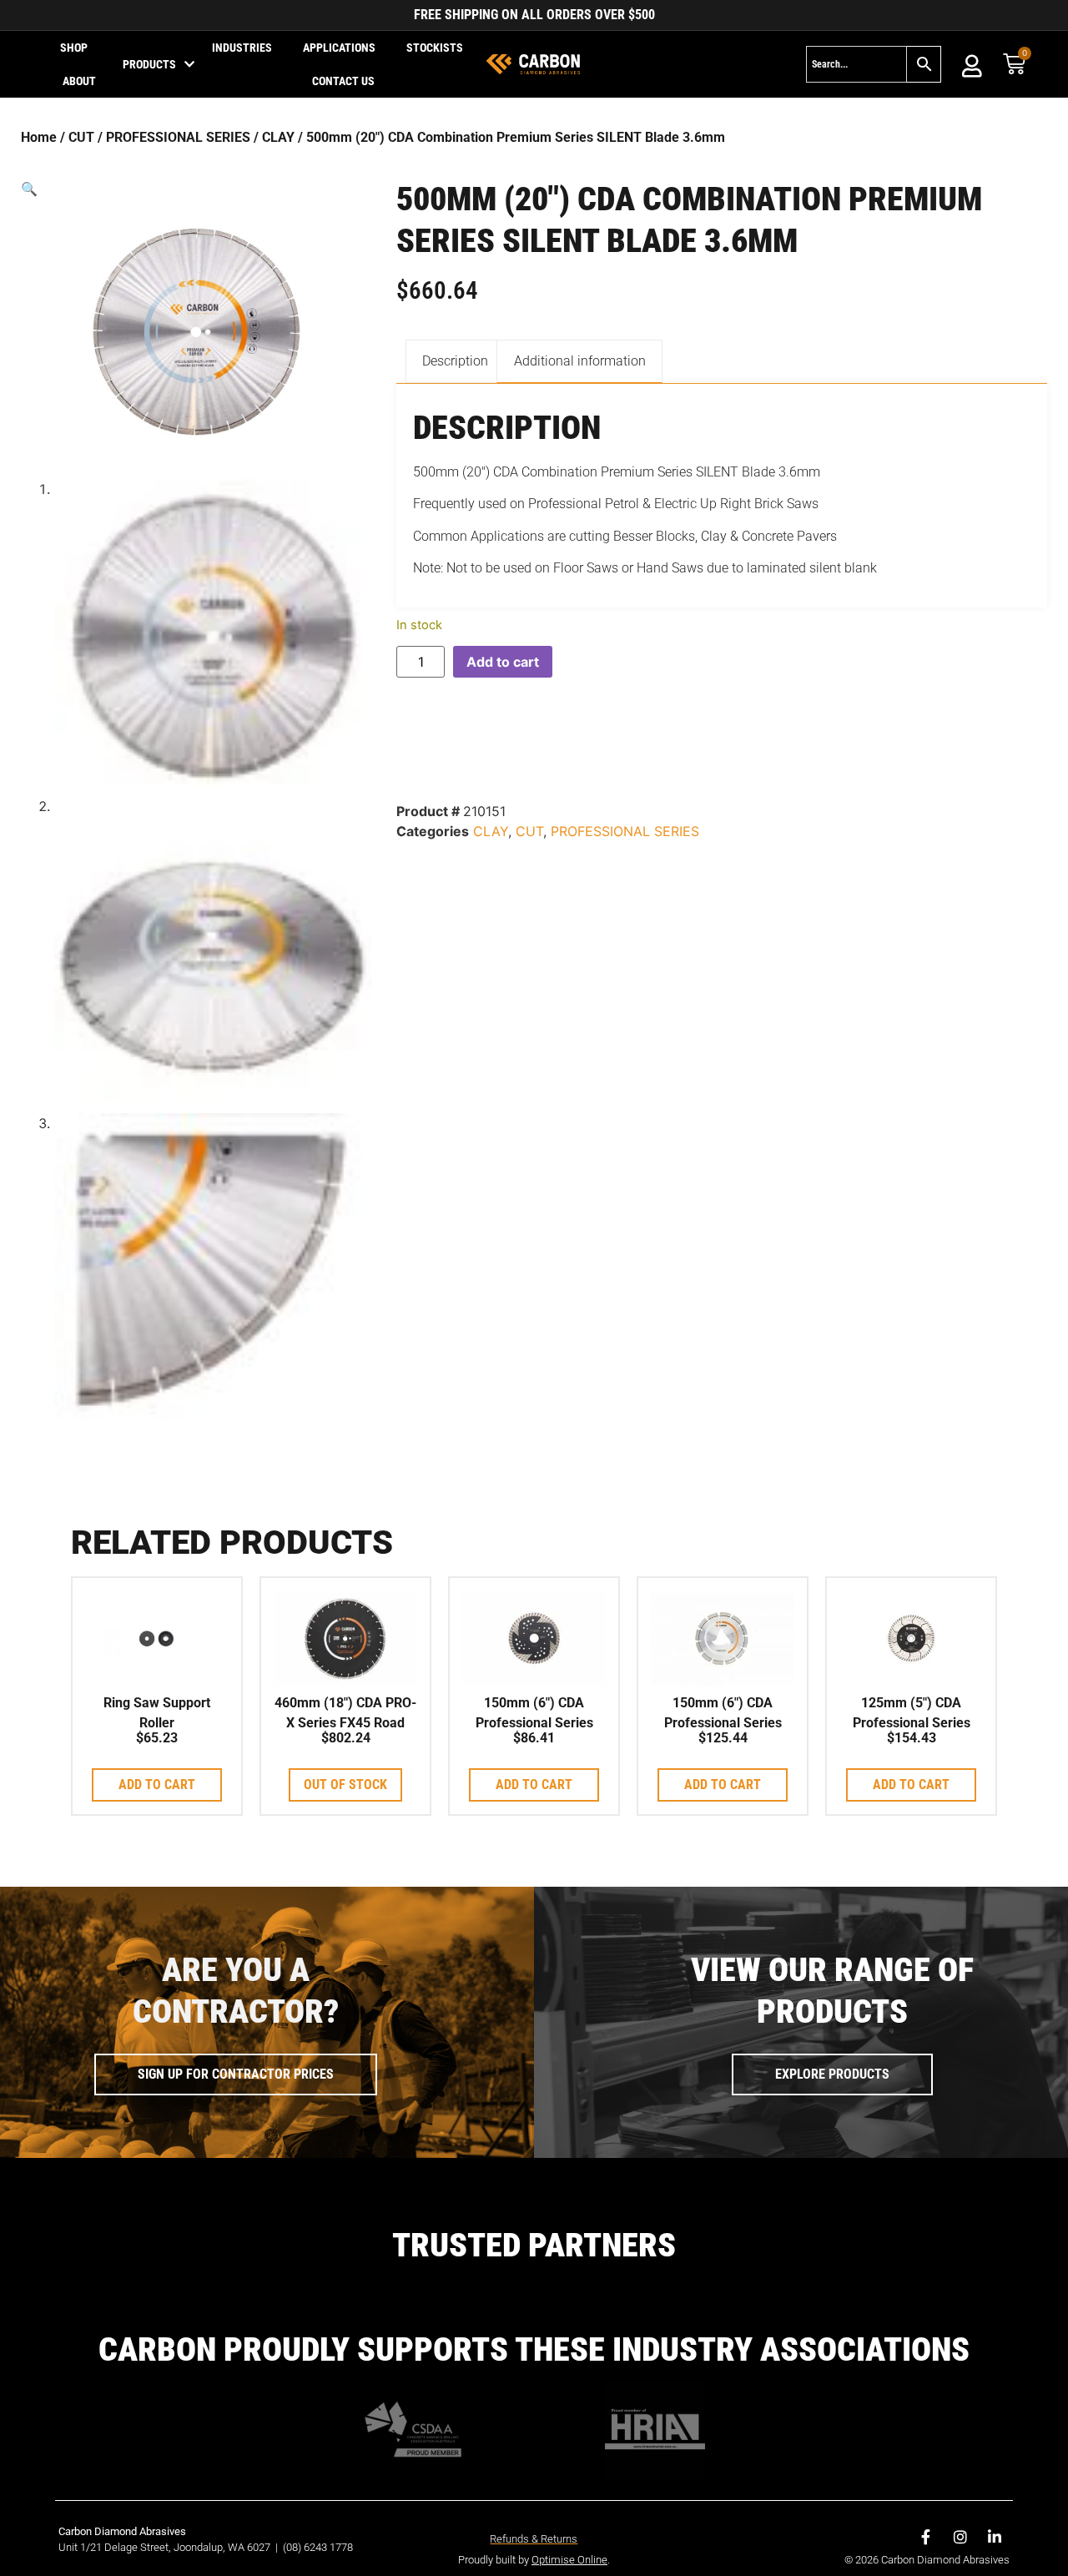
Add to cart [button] (157, 1785)
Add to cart (503, 662)
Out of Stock (345, 1785)
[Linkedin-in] (995, 2537)
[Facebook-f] (926, 2537)
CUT (81, 137)
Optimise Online (569, 2560)
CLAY (278, 137)
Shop (74, 48)
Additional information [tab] (580, 361)
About (79, 81)
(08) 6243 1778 (318, 2547)
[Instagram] (960, 2537)
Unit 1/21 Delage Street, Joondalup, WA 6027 (166, 2547)
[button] (196, 189)
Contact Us (343, 81)
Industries (242, 48)
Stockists (435, 48)
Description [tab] (455, 361)
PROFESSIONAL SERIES (178, 137)
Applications (339, 48)
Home (39, 137)
